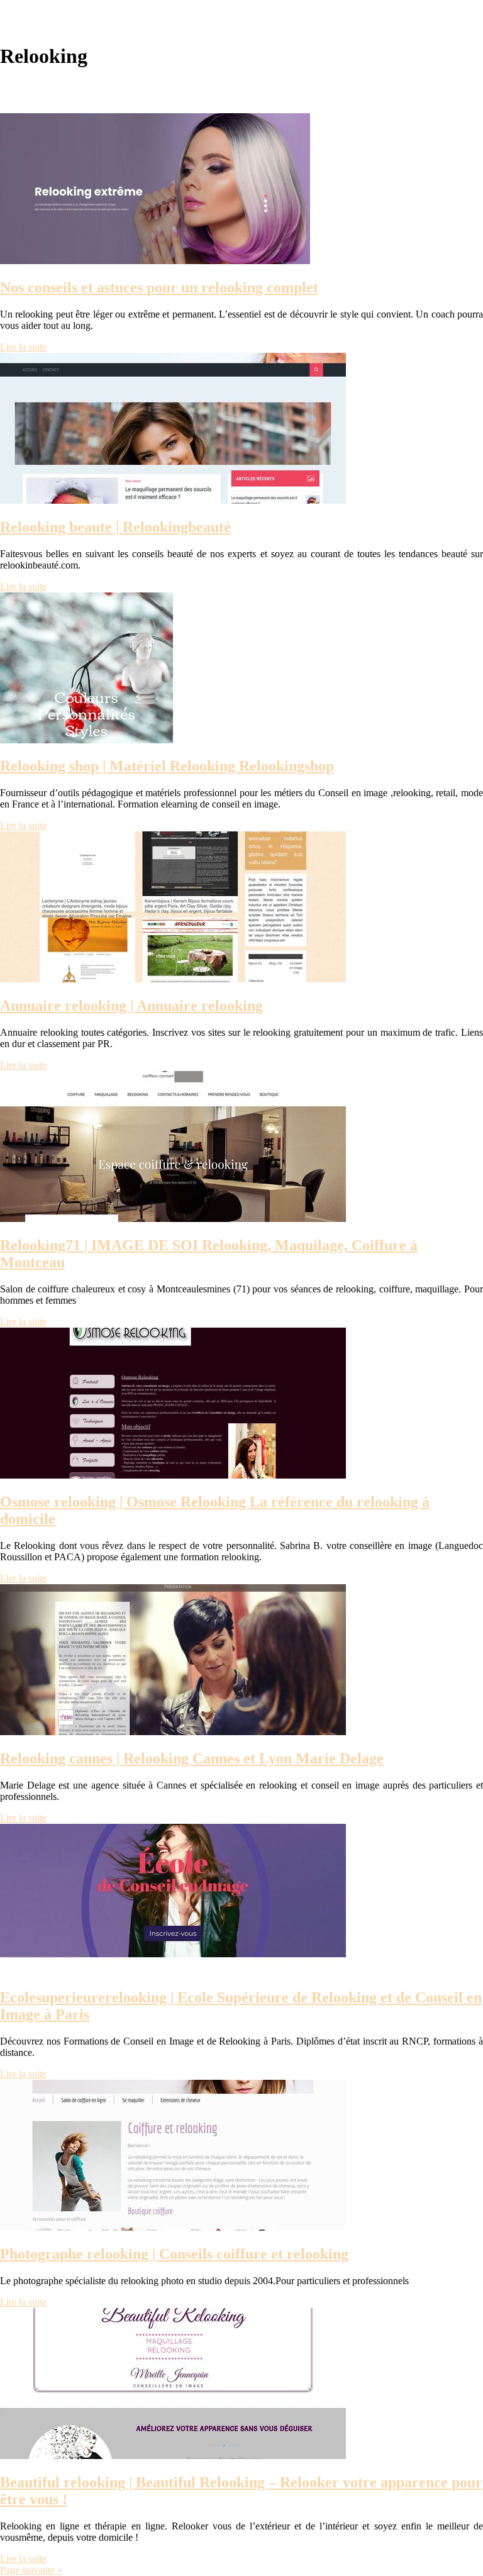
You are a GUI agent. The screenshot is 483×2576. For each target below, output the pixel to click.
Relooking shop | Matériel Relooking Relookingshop (167, 766)
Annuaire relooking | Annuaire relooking (131, 1006)
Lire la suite (23, 347)
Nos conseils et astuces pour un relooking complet (159, 287)
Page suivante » (31, 2570)
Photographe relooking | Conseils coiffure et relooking (174, 2254)
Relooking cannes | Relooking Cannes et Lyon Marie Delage (192, 1758)
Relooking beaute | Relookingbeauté (115, 527)
